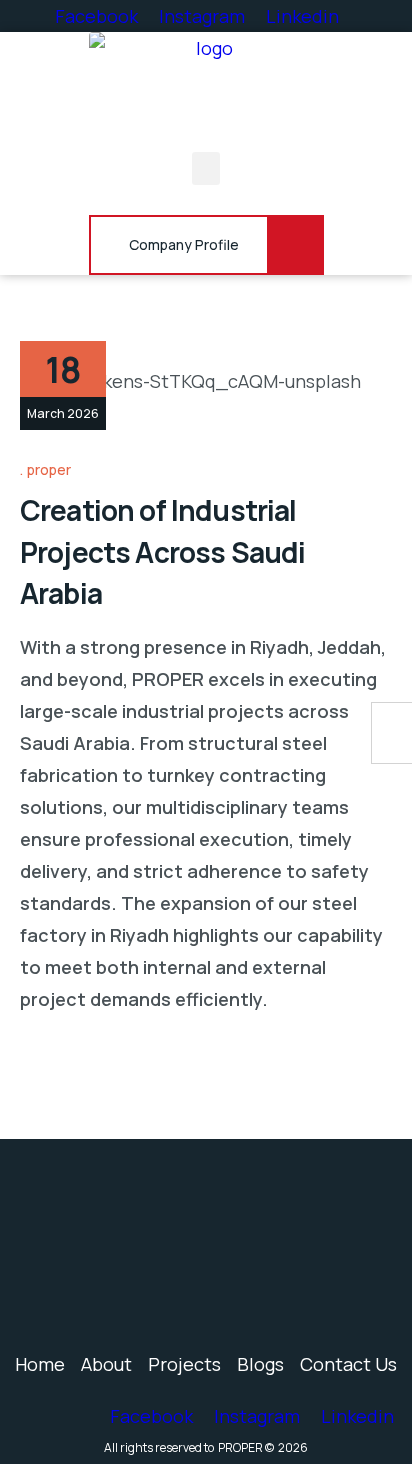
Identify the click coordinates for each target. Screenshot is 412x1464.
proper (49, 469)
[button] (206, 168)
